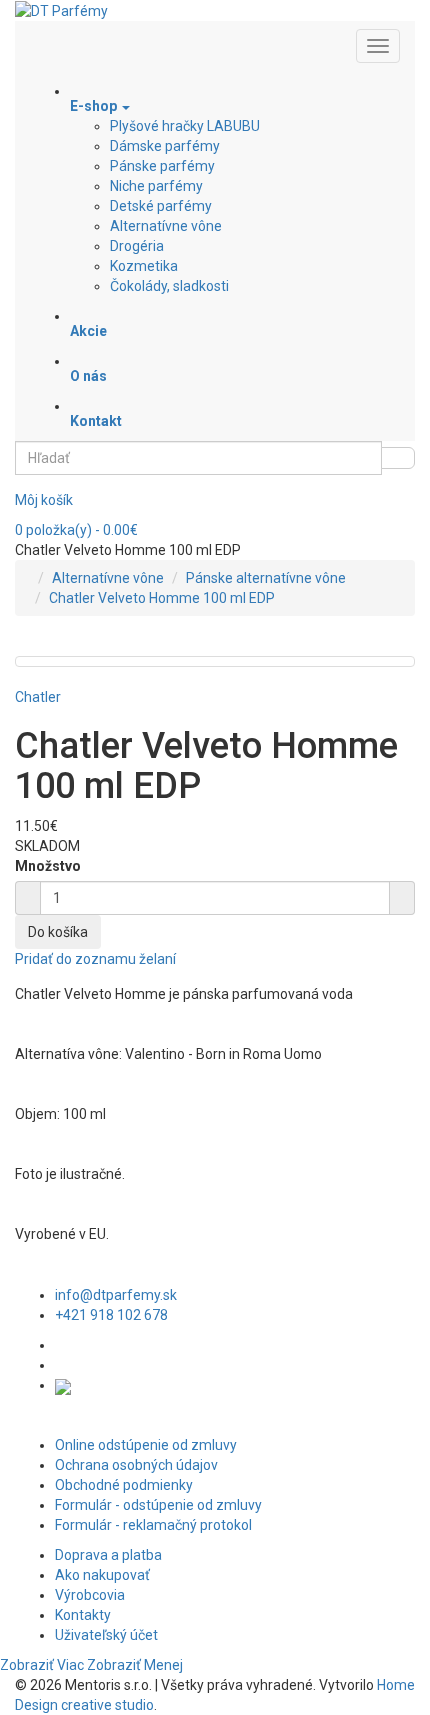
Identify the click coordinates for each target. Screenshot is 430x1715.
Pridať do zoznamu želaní (95, 959)
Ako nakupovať (102, 1575)
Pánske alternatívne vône (266, 578)
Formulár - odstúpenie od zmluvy (158, 1505)
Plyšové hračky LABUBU (185, 126)
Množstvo (48, 866)
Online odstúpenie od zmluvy (146, 1445)
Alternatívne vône (166, 226)
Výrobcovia (90, 1595)
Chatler (38, 697)
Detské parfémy (161, 206)
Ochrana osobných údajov (136, 1465)
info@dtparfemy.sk (116, 1295)
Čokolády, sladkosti (169, 286)
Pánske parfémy (162, 166)
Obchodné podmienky (124, 1485)
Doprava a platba (108, 1555)
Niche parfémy (156, 186)
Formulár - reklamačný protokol (153, 1525)
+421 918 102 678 (111, 1315)
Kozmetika (144, 266)
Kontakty (83, 1615)
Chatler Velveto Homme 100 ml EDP (162, 598)
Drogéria (137, 246)
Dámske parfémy (165, 146)
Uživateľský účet (106, 1635)
